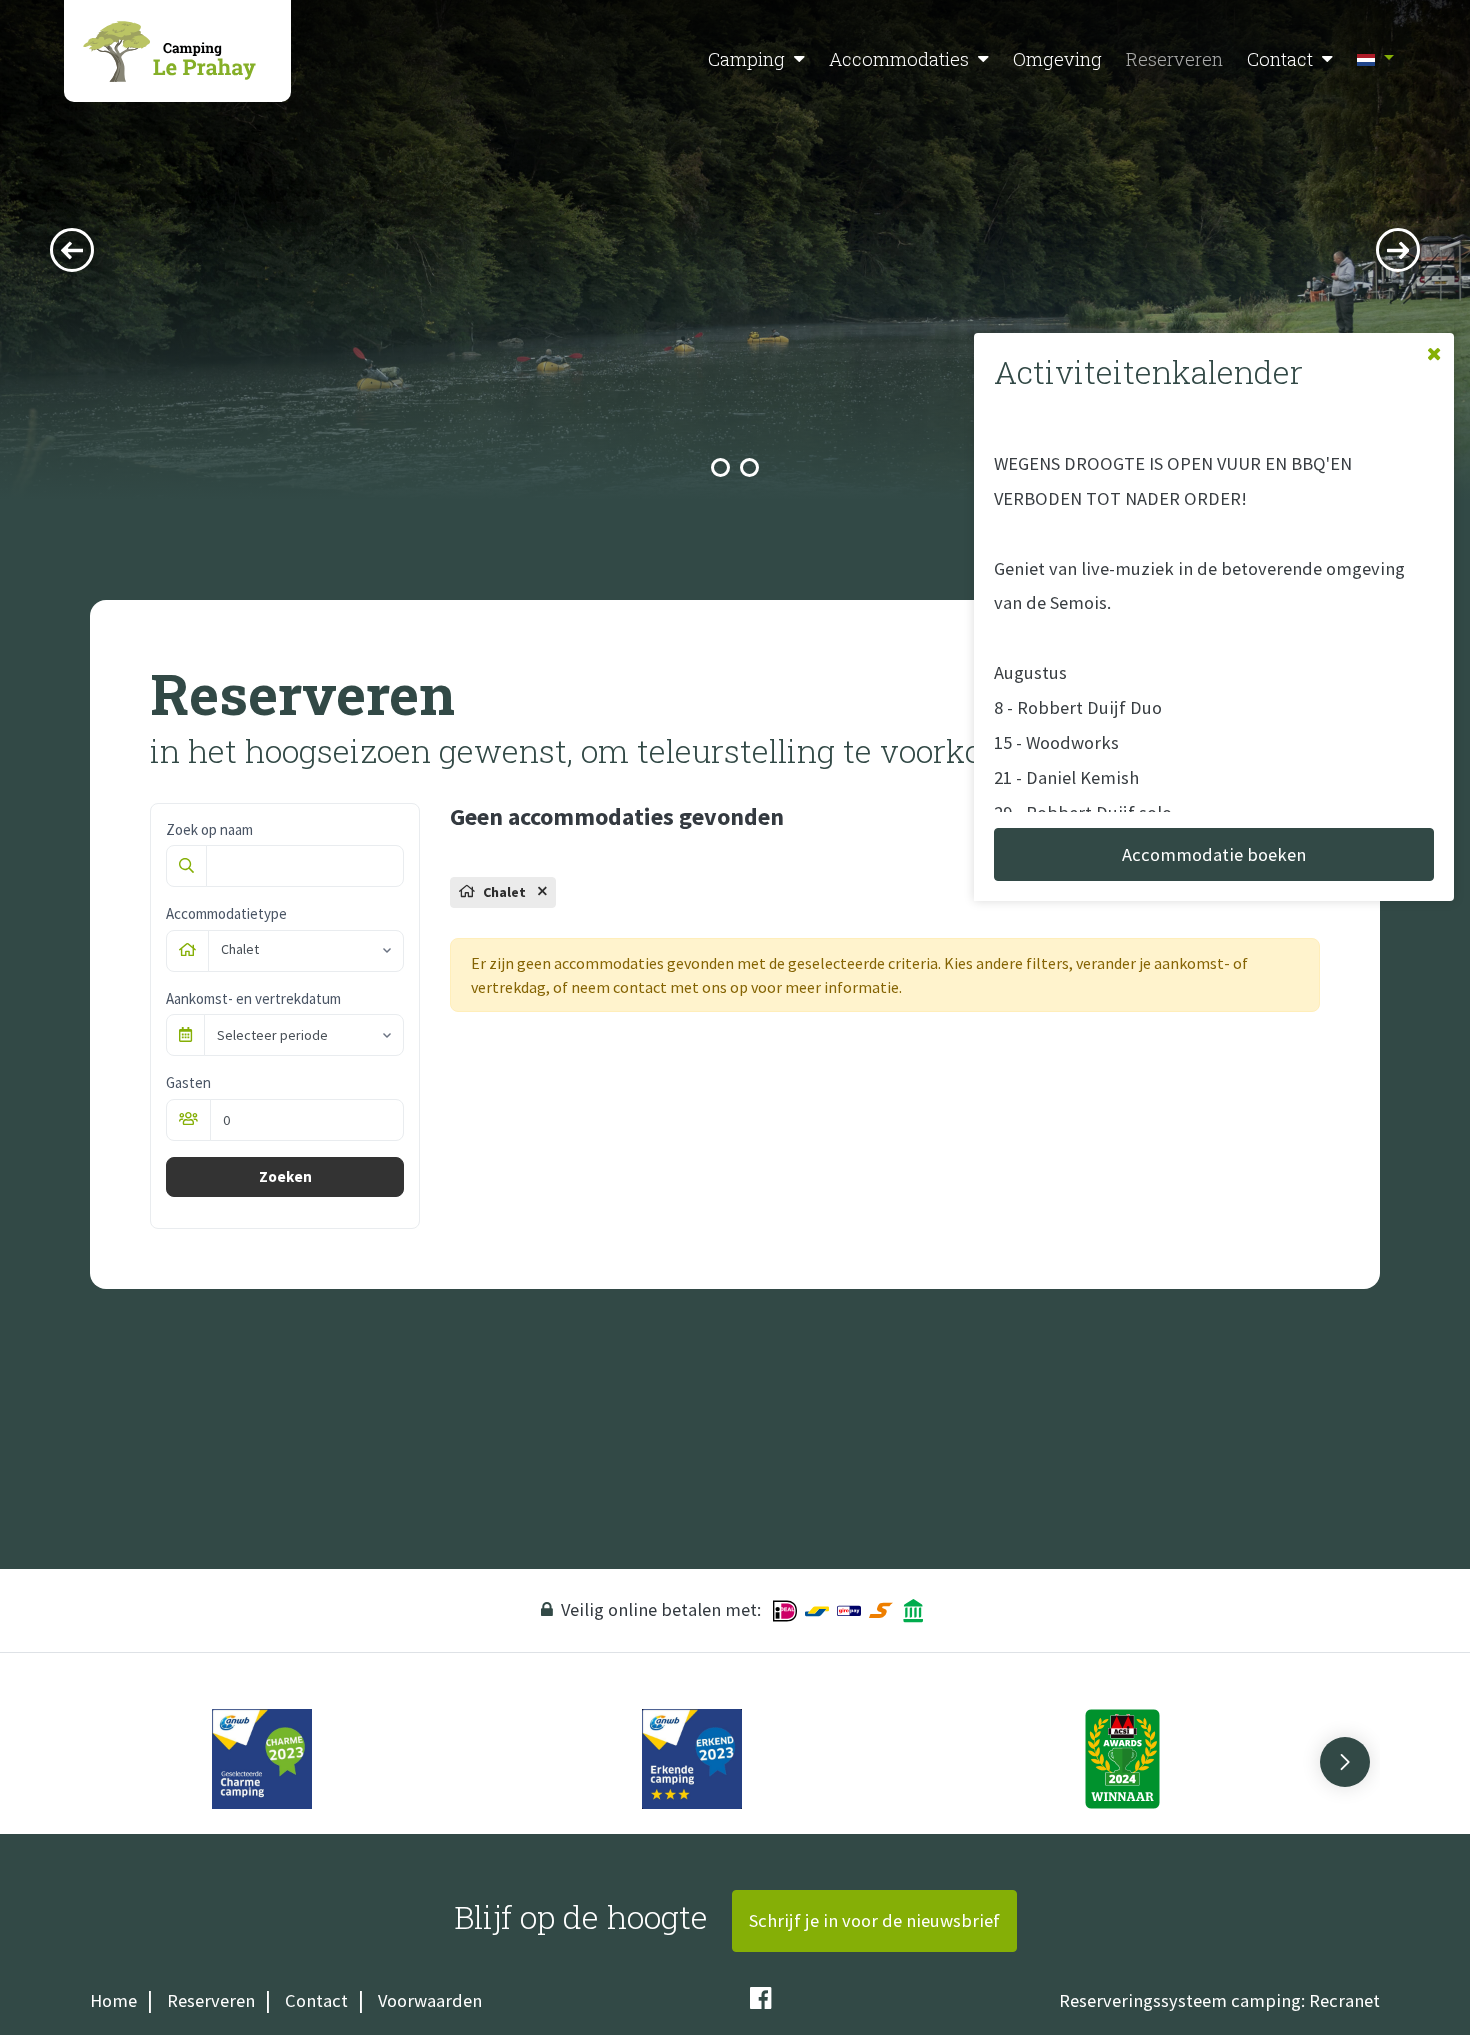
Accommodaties (899, 59)
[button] (799, 59)
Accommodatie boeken (1214, 854)
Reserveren (1174, 59)
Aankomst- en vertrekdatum (253, 998)
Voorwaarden (430, 2000)
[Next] (1398, 250)
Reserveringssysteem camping (1180, 2000)
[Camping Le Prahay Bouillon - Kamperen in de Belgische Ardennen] (177, 51)
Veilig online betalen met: (661, 1609)
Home (113, 2000)
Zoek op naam (209, 829)
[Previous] (72, 250)
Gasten (188, 1082)
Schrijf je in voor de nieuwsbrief (874, 1920)
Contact (1280, 59)
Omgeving (1057, 59)
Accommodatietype (226, 913)
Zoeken (285, 1176)
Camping (746, 59)
